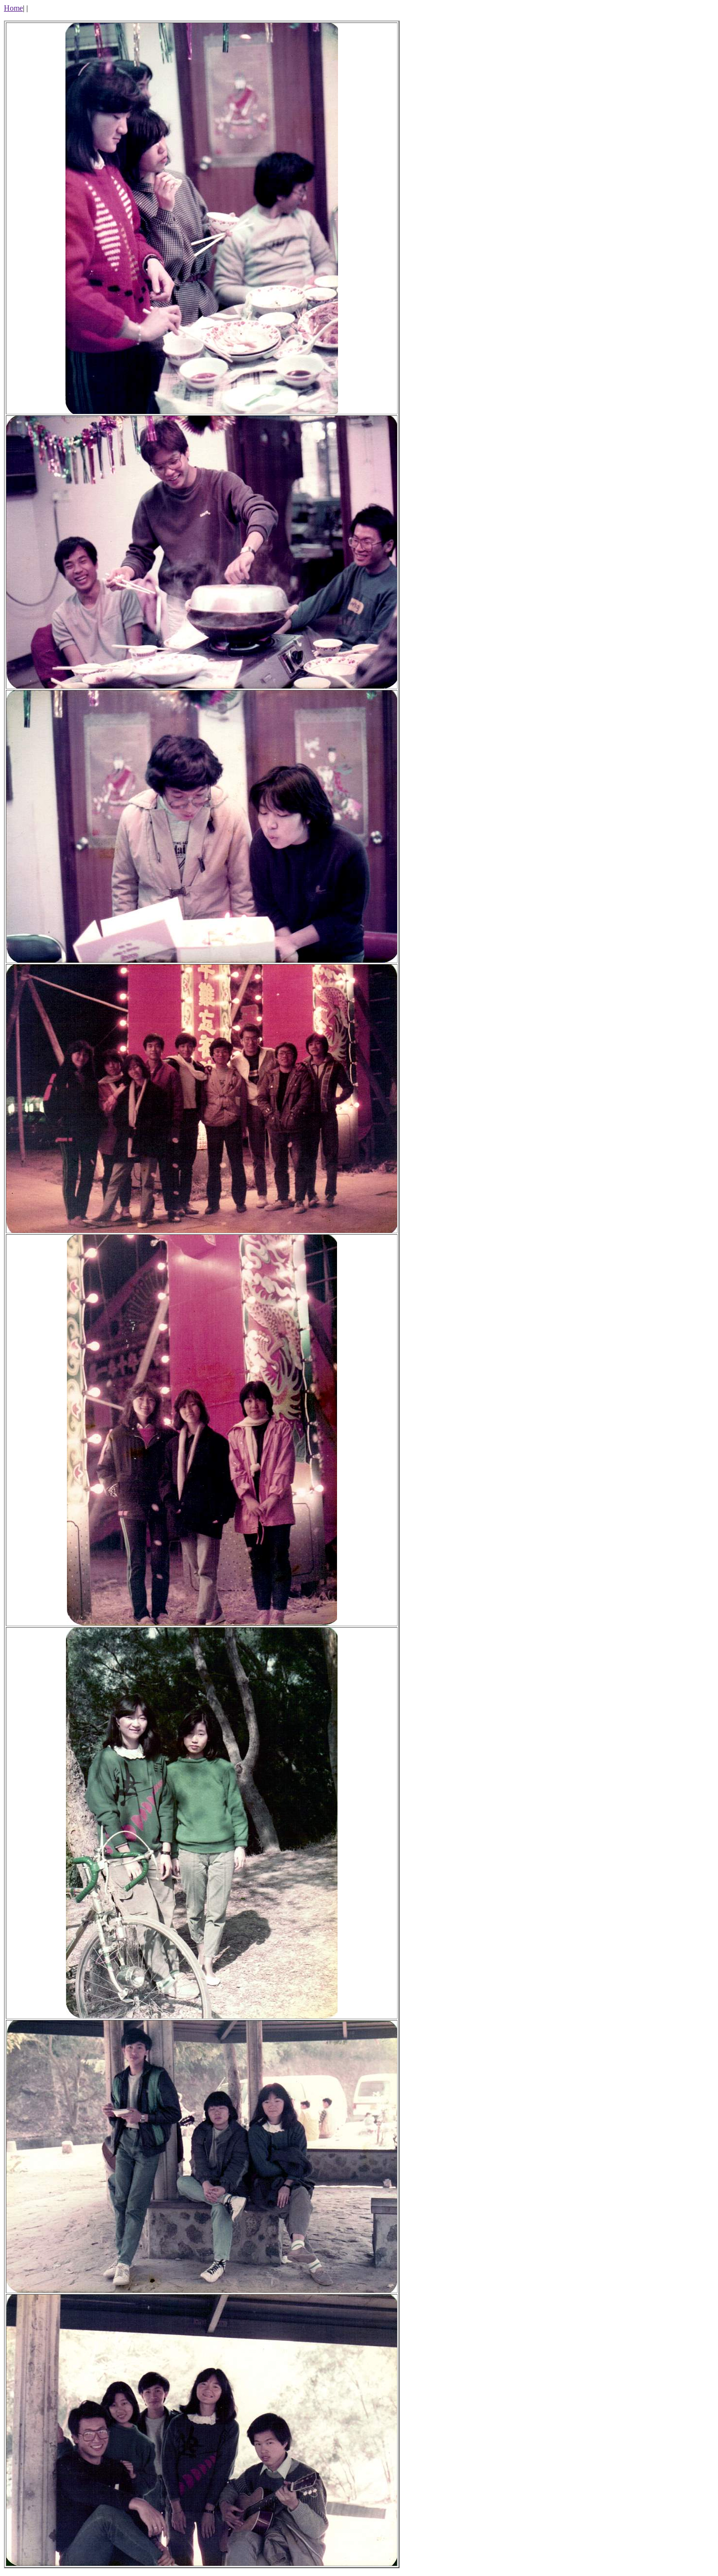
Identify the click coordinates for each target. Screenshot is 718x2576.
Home (13, 8)
